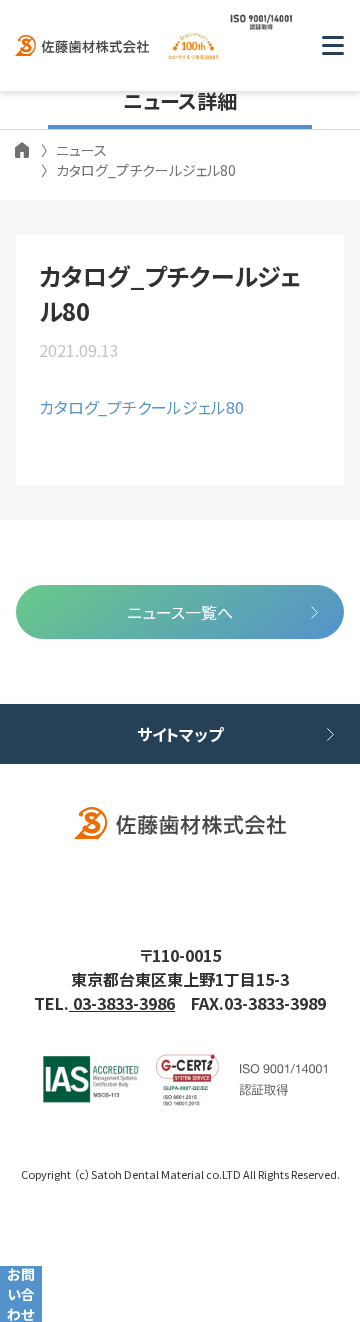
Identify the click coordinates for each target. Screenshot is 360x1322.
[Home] (22, 150)
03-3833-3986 (122, 1003)
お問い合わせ (21, 1294)
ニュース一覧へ (180, 612)
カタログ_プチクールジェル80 (141, 407)
